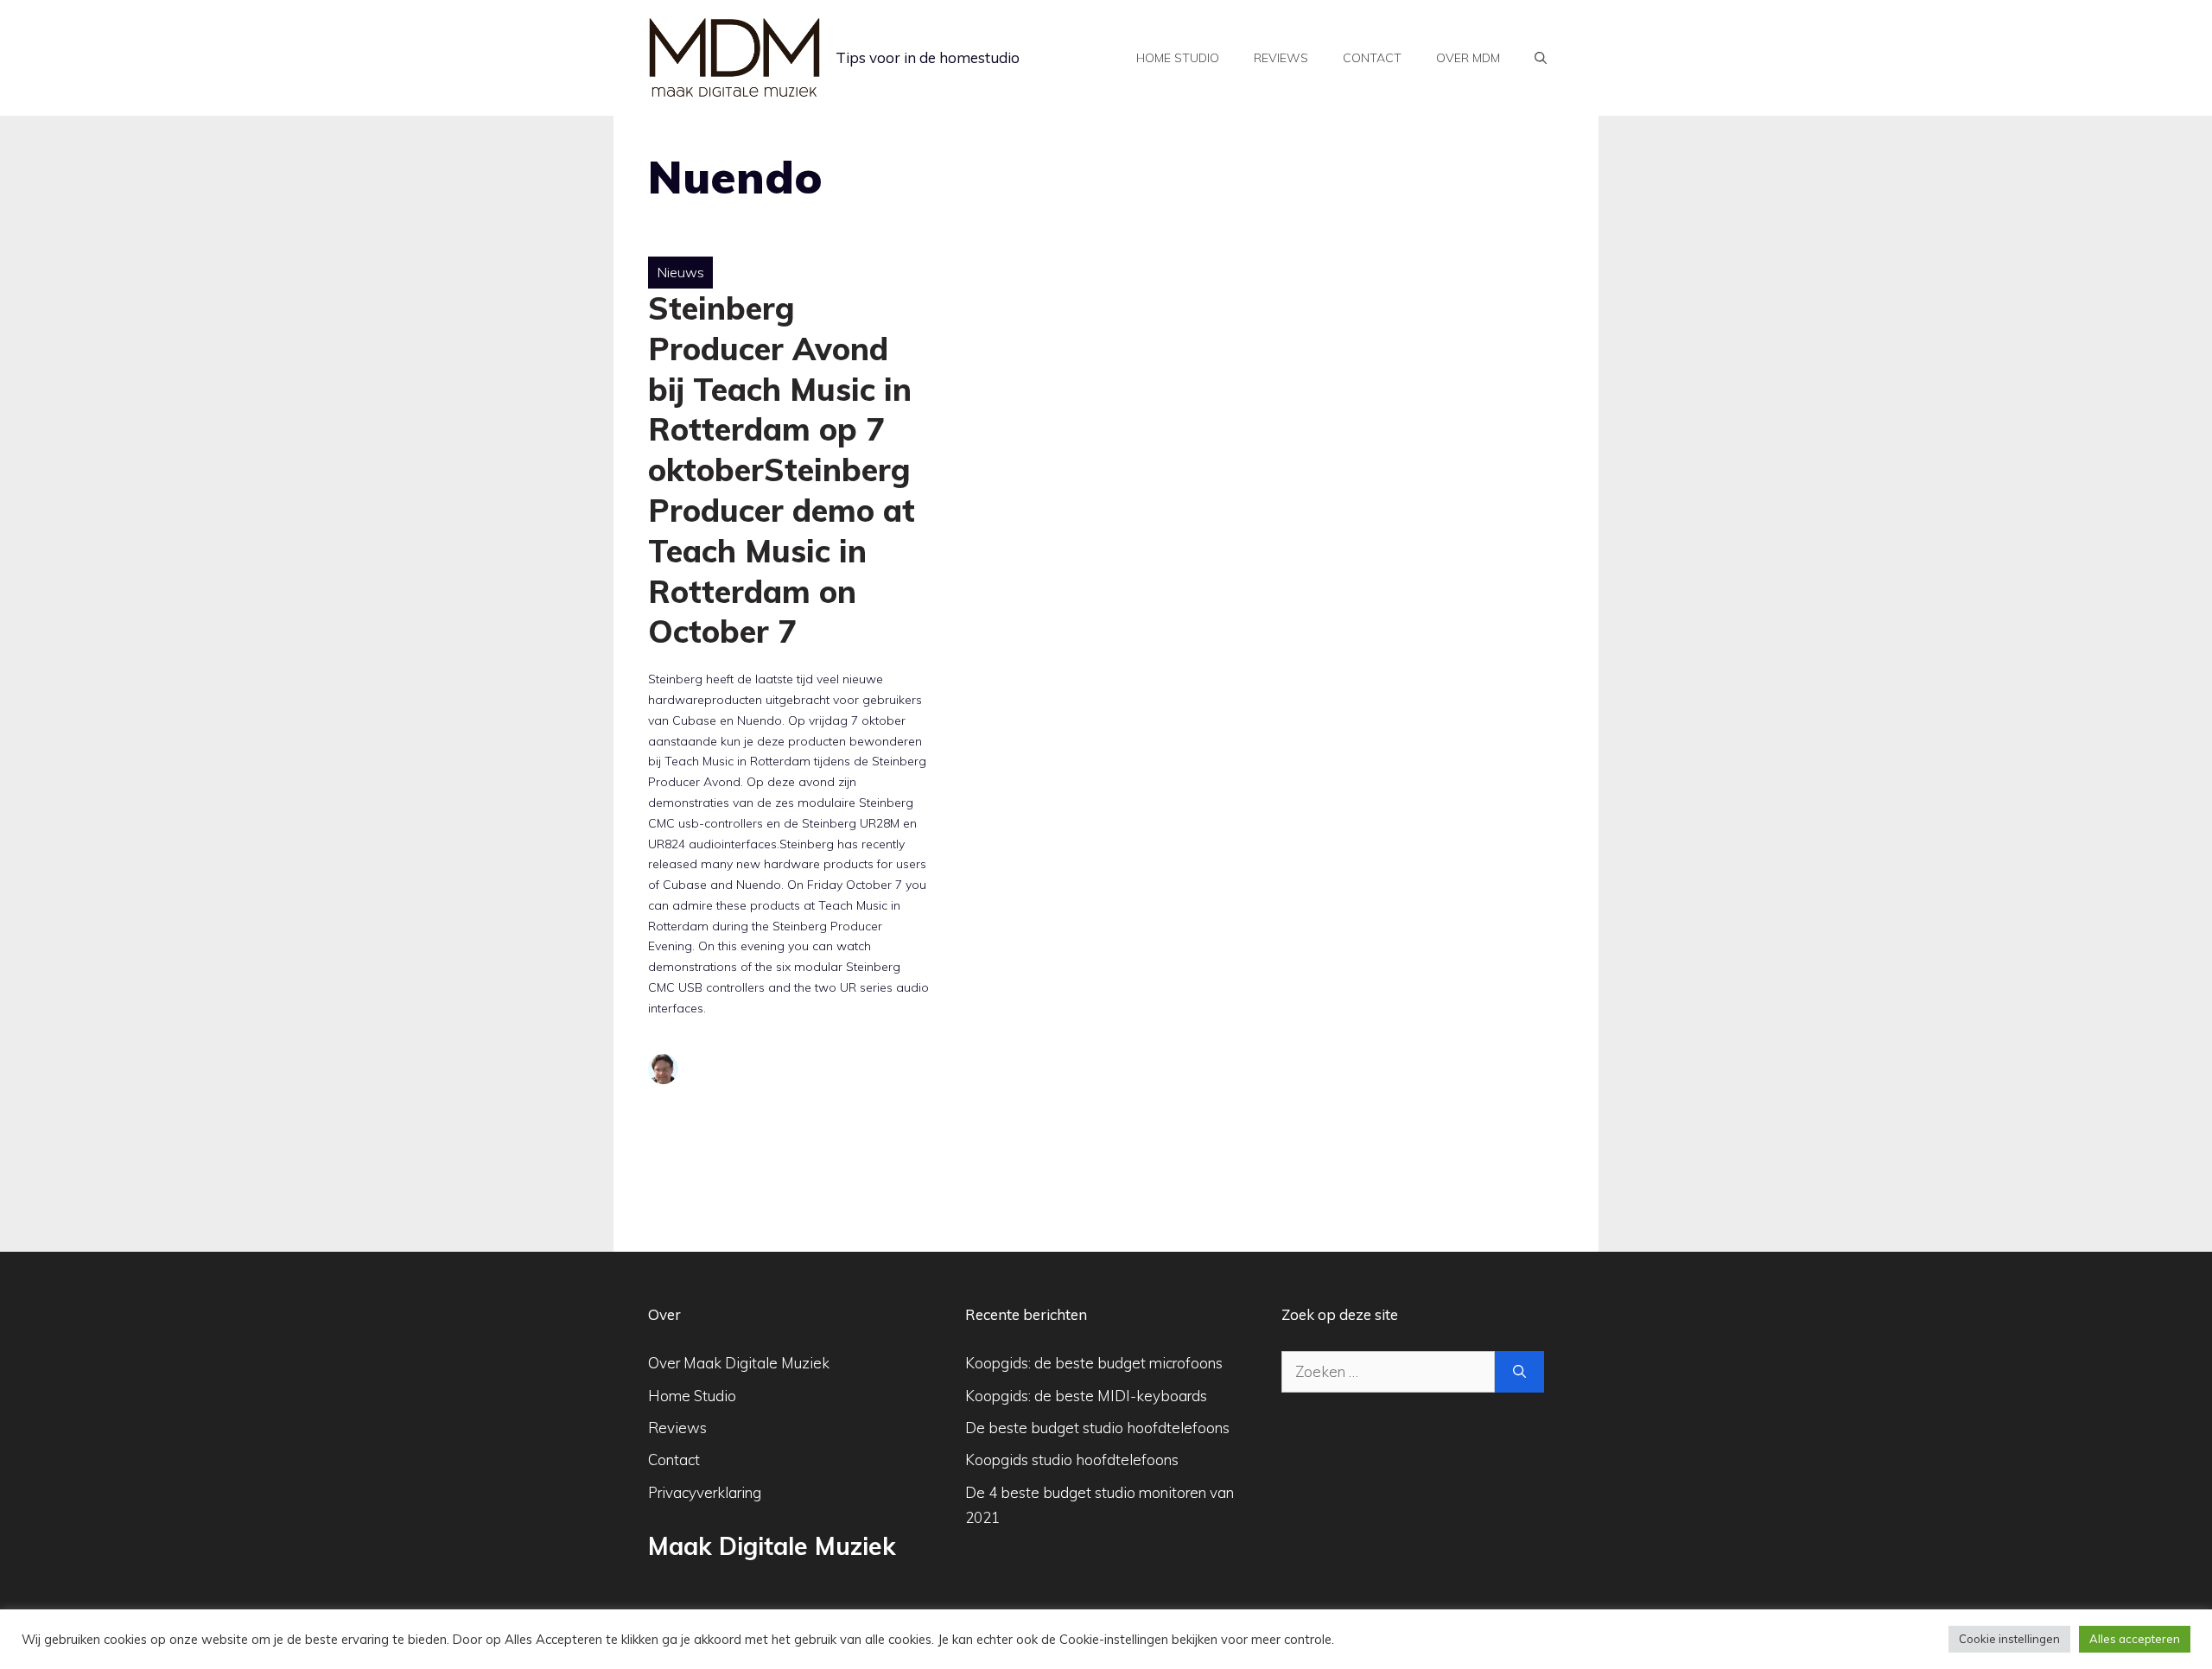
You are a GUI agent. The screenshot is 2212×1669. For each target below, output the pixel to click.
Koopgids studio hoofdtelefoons (1072, 1460)
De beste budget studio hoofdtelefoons (1097, 1428)
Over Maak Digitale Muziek (739, 1363)
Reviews (1281, 58)
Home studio (1178, 58)
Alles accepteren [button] (2135, 1639)
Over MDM (1468, 58)
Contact (1372, 58)
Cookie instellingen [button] (2009, 1639)
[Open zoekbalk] (1541, 58)
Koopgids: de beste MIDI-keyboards (1086, 1396)
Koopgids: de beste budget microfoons (1094, 1363)
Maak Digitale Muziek (772, 1546)
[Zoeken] (1519, 1372)
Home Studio (692, 1396)
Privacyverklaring (705, 1492)
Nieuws (680, 272)
